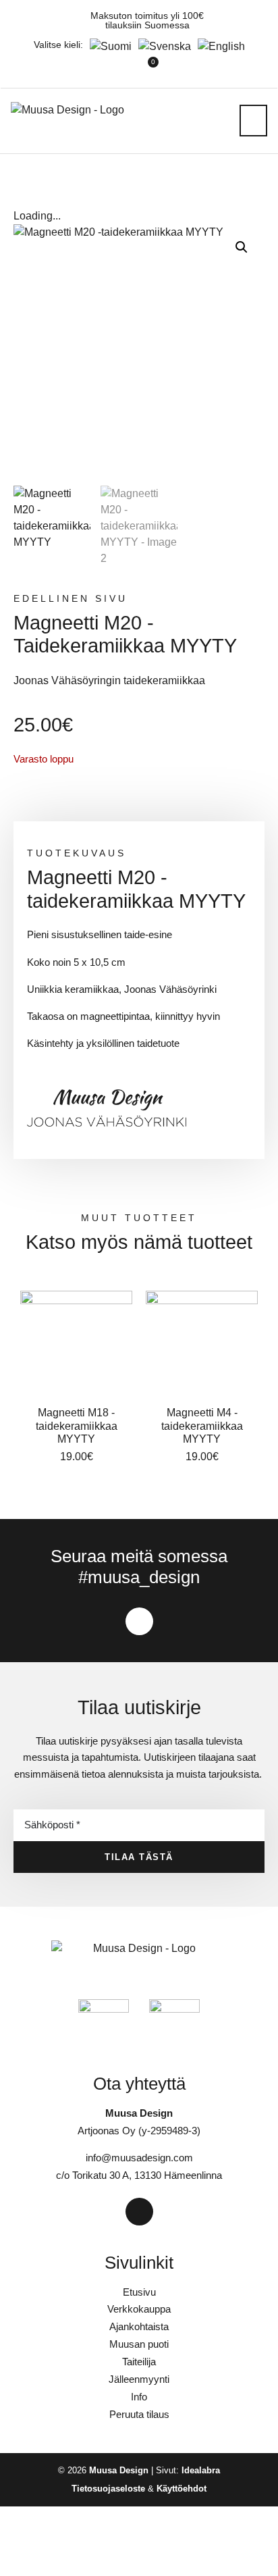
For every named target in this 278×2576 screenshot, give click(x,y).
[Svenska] (161, 46)
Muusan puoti (139, 2344)
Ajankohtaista (139, 2326)
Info (139, 2397)
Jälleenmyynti (139, 2379)
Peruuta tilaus (139, 2414)
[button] (254, 121)
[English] (218, 46)
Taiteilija (139, 2362)
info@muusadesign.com (139, 2158)
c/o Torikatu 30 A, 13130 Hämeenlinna (139, 2175)
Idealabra (201, 2470)
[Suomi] (107, 46)
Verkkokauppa (139, 2309)
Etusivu (139, 2292)
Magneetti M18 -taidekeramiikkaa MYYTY (77, 1425)
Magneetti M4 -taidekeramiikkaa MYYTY (202, 1425)
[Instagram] (139, 1621)
